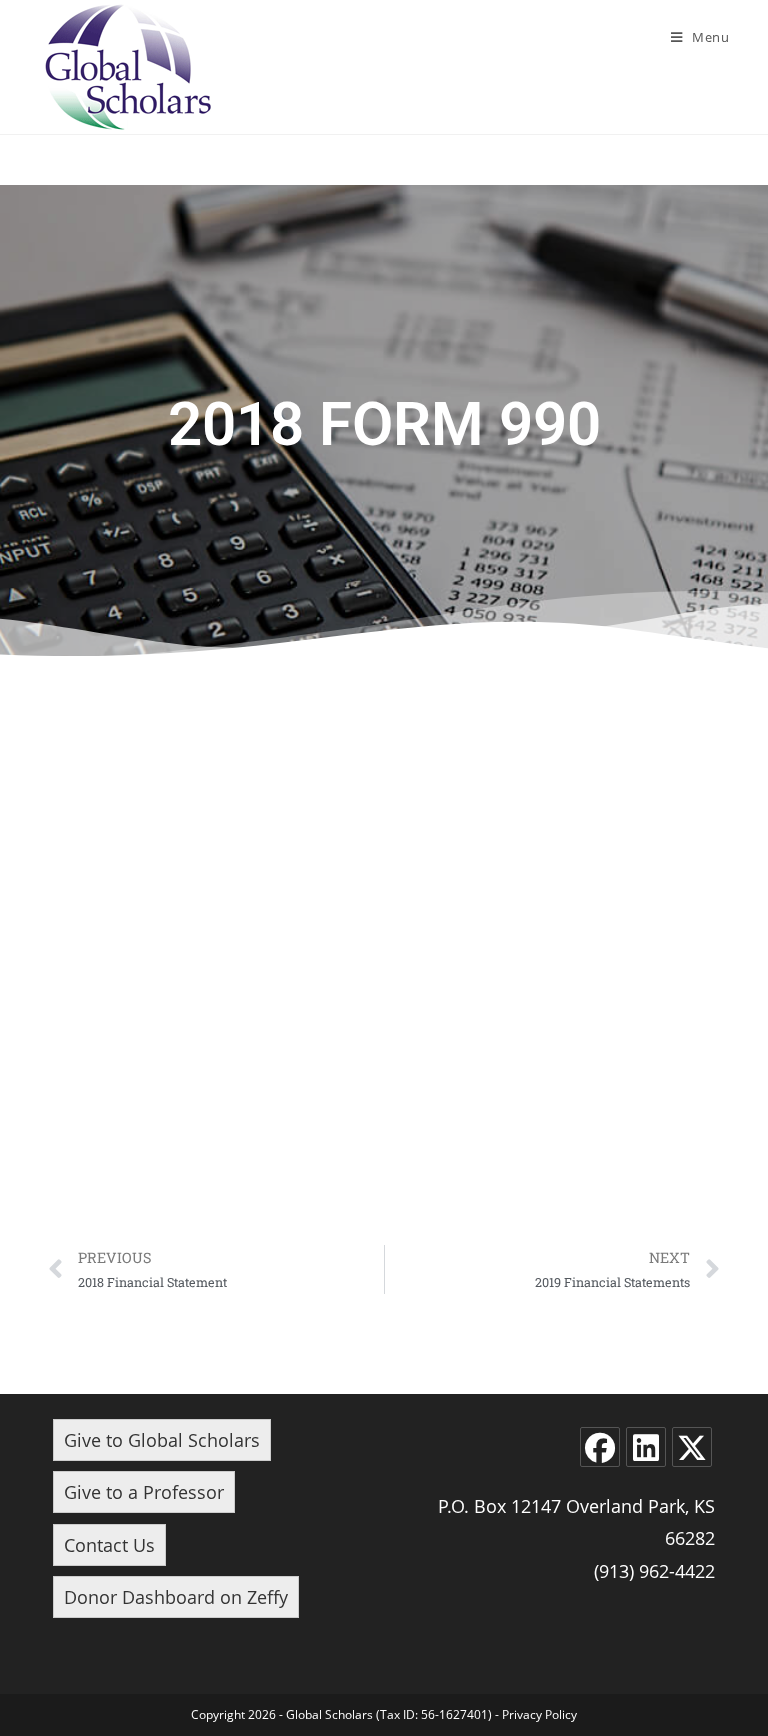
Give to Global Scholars (162, 1440)
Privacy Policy (539, 1714)
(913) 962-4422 (654, 1571)
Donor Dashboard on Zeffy (176, 1597)
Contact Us (109, 1545)
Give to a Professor (144, 1492)
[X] (692, 1447)
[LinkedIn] (646, 1447)
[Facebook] (600, 1447)
